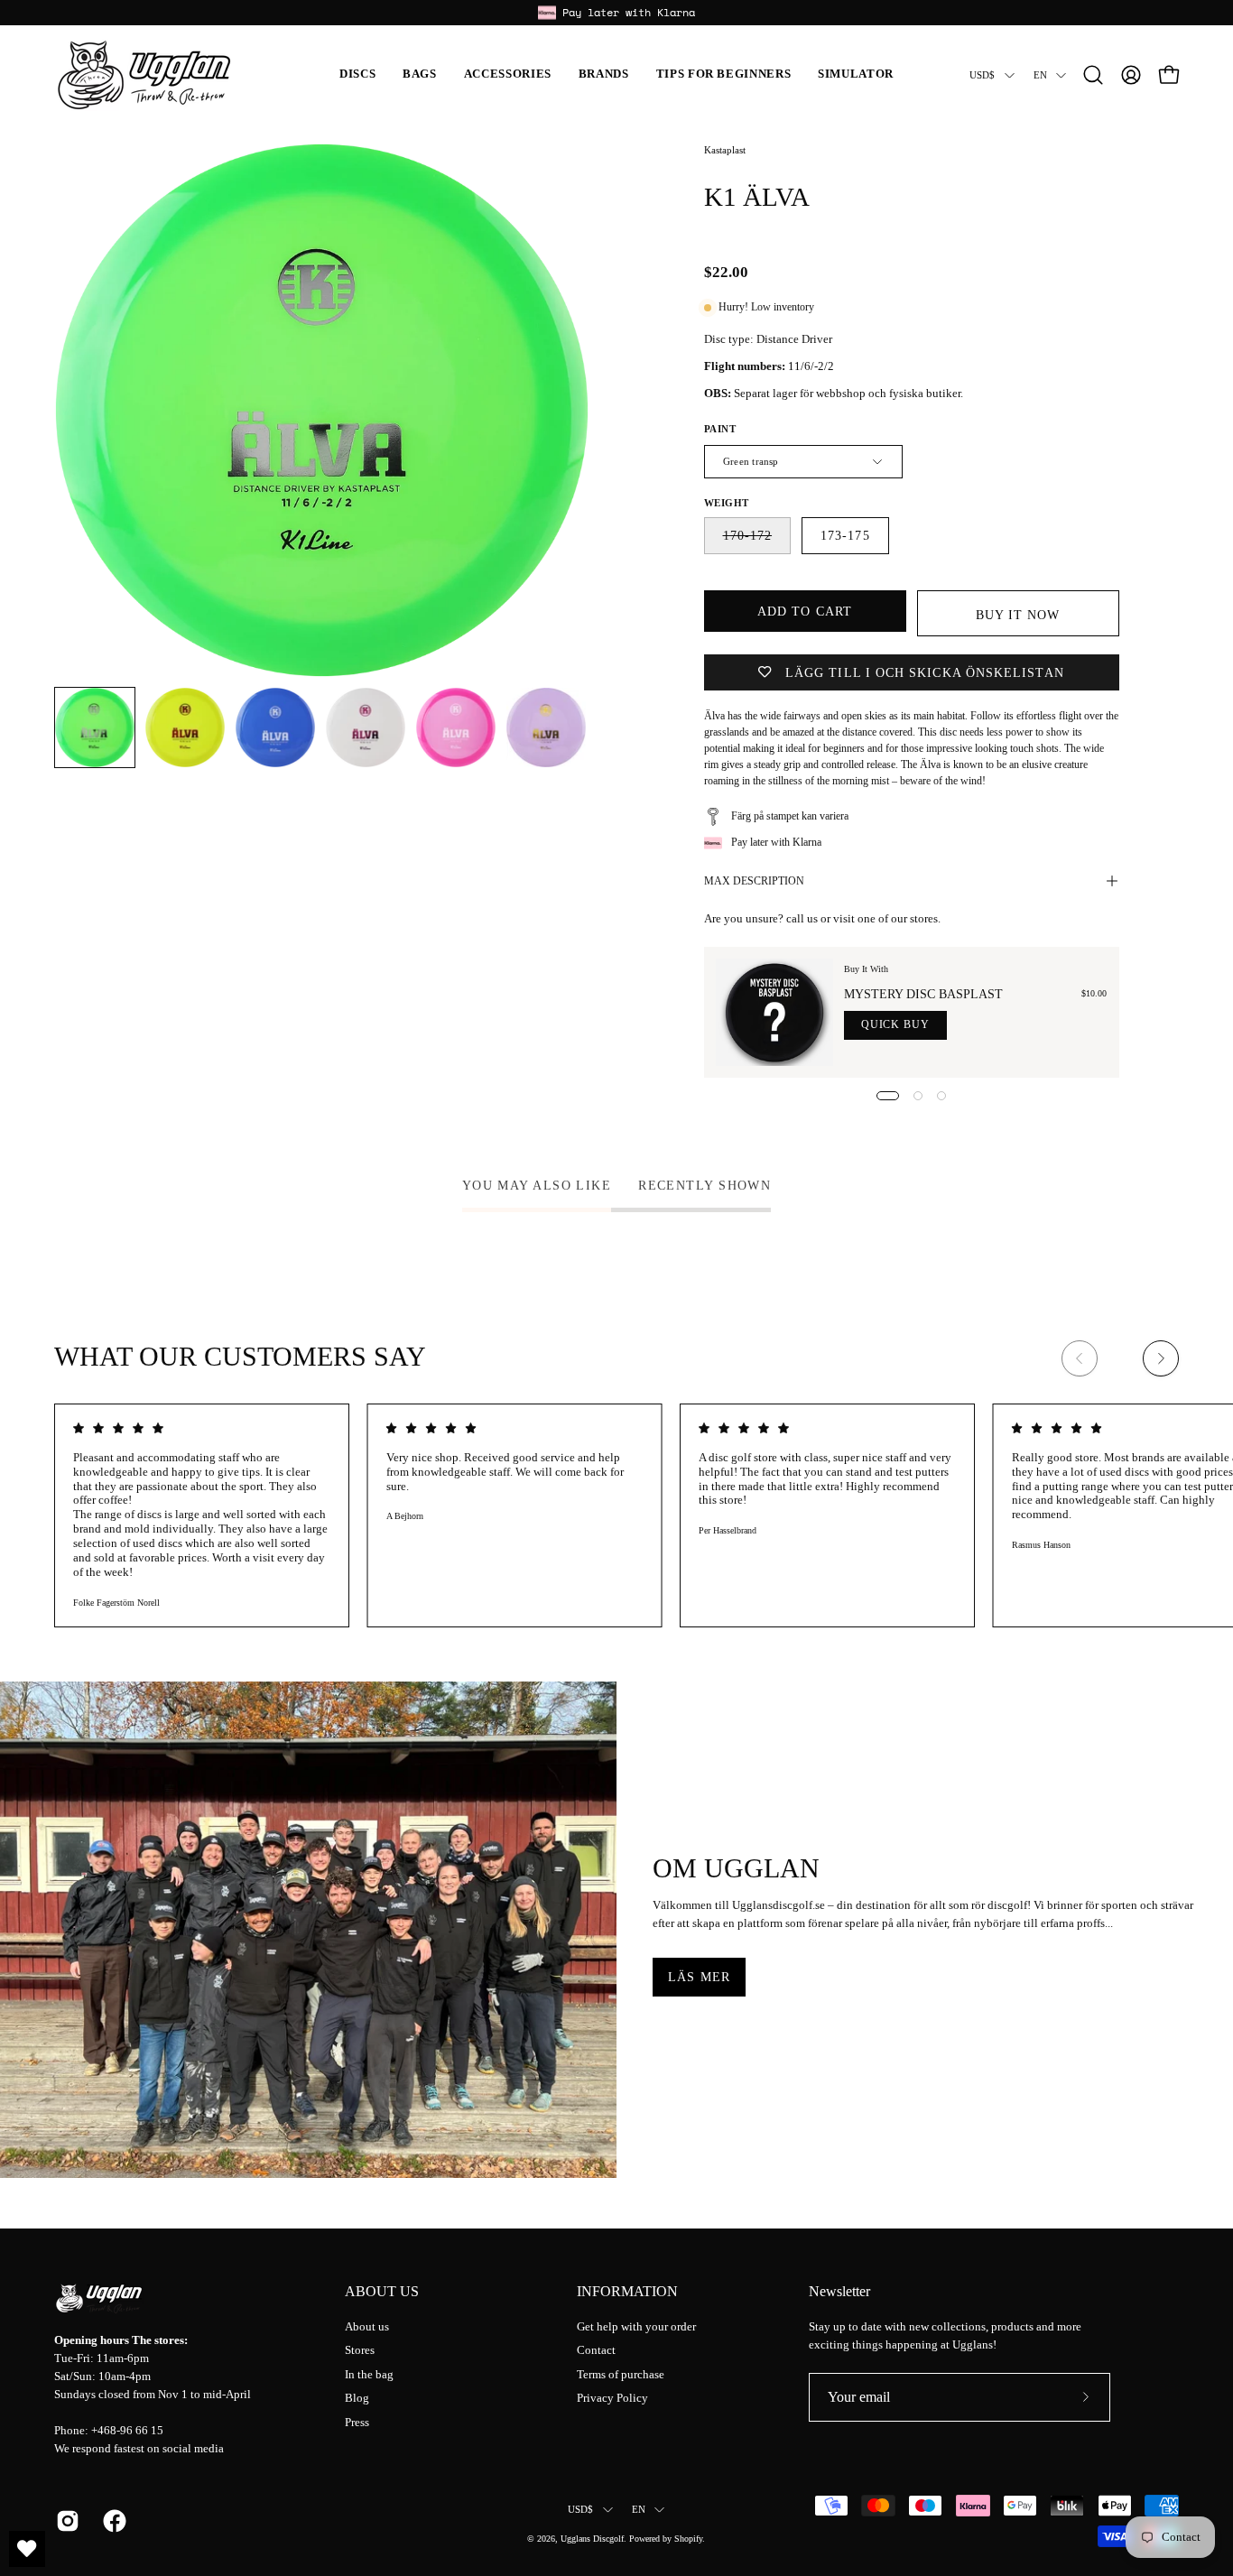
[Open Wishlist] (27, 2549)
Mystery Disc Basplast (923, 994)
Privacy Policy (612, 2398)
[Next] (1161, 1358)
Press (357, 2422)
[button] (357, 75)
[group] (616, 13)
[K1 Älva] (95, 727)
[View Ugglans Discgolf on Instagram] (66, 2521)
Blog (357, 2398)
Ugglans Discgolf (592, 2539)
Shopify (688, 2539)
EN (1040, 75)
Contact (596, 2350)
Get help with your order (636, 2327)
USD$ (983, 75)
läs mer (699, 1977)
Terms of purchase (621, 2375)
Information (627, 2291)
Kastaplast (725, 150)
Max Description (754, 881)
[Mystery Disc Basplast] (774, 1012)
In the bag (369, 2375)
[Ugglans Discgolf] (144, 75)
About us (382, 2291)
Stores (360, 2350)
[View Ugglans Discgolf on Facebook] (113, 2521)
